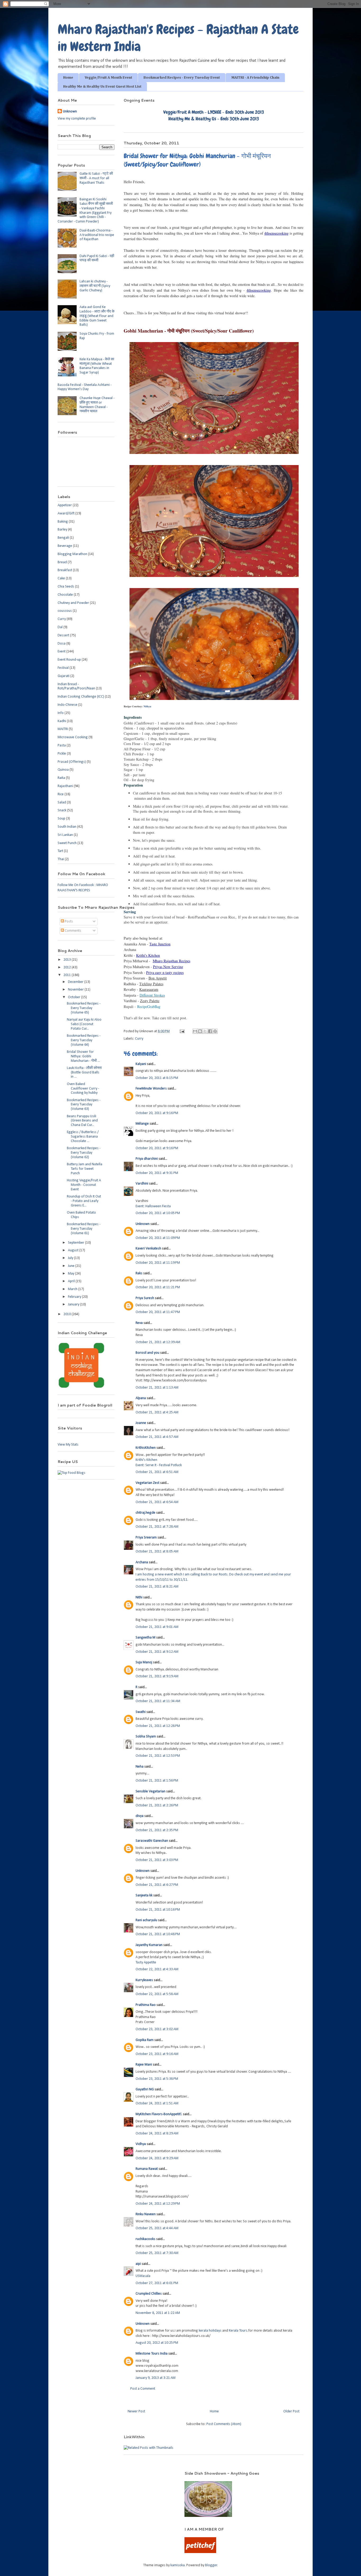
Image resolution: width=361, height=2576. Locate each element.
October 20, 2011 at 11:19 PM (158, 1263)
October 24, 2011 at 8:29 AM (157, 2134)
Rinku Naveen (146, 2214)
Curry (139, 1039)
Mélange (142, 1124)
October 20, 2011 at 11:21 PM (158, 1287)
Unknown (143, 1224)
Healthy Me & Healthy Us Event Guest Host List (102, 87)
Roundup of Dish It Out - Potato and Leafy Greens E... (84, 1201)
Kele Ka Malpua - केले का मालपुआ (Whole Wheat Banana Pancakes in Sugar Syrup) (97, 366)
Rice (61, 794)
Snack (62, 810)
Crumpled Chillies (149, 2294)
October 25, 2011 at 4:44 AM (157, 2228)
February (75, 1297)
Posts (68, 922)
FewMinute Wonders (151, 1089)
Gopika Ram (145, 2040)
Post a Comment (143, 2389)
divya (140, 1816)
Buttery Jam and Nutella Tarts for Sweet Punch (85, 1169)
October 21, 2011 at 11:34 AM (158, 1701)
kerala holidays (210, 2331)
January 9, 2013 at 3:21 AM (156, 2378)
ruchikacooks (145, 2239)
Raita (61, 778)
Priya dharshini (147, 1159)
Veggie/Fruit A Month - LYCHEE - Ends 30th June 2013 (214, 112)
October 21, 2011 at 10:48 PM (158, 1934)
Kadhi (62, 721)
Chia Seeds (66, 587)
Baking (63, 522)
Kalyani (141, 1064)
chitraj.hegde (145, 1513)
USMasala (143, 2276)
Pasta (62, 745)
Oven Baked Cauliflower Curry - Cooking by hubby (83, 1089)
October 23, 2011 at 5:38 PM (157, 2079)
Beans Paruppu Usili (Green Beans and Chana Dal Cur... (82, 1121)
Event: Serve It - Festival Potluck (159, 1465)
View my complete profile (77, 119)
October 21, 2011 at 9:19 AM (157, 1676)
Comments (73, 931)
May (71, 1274)
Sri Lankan (65, 835)
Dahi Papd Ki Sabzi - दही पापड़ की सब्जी (97, 258)
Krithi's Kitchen (146, 1460)
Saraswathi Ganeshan (152, 1841)
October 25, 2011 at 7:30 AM (157, 2253)
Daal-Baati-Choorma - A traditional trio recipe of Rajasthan (97, 235)
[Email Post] (182, 1031)
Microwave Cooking (73, 737)
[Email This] (195, 1031)
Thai (61, 859)
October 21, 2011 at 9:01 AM (157, 1627)
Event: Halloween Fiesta (153, 1206)
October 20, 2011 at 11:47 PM (158, 1312)
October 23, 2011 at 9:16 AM (157, 2054)
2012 (68, 967)
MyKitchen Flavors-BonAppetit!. (159, 2114)
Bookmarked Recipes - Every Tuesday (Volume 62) (84, 1153)
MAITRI (63, 729)
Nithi (139, 1597)
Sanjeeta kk (144, 1895)
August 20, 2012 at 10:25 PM (157, 2343)
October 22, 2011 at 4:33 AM (157, 1969)
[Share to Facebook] (210, 1031)
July (71, 1258)
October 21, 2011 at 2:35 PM (157, 1830)
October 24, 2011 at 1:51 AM (157, 2103)
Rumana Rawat (147, 2169)
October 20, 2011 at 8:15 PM (157, 1078)
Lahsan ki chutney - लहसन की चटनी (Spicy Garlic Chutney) (95, 286)
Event (62, 652)
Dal (60, 627)
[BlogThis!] (200, 1031)
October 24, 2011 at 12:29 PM (158, 2204)
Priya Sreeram (146, 1538)
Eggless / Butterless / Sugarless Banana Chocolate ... (83, 1137)
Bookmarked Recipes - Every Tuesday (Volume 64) (84, 1040)
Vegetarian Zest (147, 1483)
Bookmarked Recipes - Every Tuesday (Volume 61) (84, 1229)
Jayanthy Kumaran (149, 1945)
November (76, 990)
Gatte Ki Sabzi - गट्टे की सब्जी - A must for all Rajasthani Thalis (96, 178)
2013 (68, 960)
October (75, 997)
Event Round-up (69, 660)
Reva (139, 1323)
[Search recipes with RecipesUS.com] (71, 1473)
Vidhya (141, 2144)
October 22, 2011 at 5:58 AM (157, 1994)
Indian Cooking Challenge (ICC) (81, 697)
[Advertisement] (114, 2479)
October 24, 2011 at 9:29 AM (157, 2158)
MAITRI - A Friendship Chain (255, 78)
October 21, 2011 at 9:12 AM (157, 1652)
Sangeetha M (145, 1638)
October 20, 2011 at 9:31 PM (157, 1173)
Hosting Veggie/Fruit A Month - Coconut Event (84, 1185)
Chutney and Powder (73, 603)
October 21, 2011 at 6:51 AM (157, 1472)
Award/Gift (66, 513)
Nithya (147, 706)
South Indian (67, 827)
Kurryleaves (144, 1980)
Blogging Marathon (72, 554)
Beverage (65, 546)
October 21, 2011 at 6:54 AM (157, 1502)
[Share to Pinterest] (215, 1031)
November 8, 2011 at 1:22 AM (158, 2313)
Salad (62, 802)
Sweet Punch (67, 843)
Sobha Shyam (146, 1737)
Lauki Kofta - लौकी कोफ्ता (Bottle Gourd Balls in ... (84, 1072)
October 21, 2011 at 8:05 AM (157, 1552)
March (73, 1289)
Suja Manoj (144, 1662)
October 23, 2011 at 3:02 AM (157, 2029)
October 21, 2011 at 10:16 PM (158, 1910)
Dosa (62, 644)
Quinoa (63, 770)
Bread (62, 562)
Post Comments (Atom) (224, 2424)
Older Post (291, 2411)
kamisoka (178, 2565)
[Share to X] (205, 1031)
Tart (60, 851)
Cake (61, 578)
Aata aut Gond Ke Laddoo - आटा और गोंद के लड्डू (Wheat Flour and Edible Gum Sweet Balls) (97, 316)
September (77, 1243)
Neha (140, 1767)
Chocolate (65, 595)
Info (61, 713)
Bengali (63, 538)
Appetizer (65, 505)
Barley (62, 530)
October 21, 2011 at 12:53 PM (158, 1756)
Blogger (211, 2565)
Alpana (141, 1398)
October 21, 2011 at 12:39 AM (158, 1342)
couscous (65, 611)
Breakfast (65, 570)
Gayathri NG (145, 2089)
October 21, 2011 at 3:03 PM (157, 1860)
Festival (63, 668)
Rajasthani (65, 786)
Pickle (62, 754)
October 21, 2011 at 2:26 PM (157, 1805)
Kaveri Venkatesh (148, 1249)
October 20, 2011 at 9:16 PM (157, 1113)
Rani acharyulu (146, 1920)
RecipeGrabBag (149, 1007)
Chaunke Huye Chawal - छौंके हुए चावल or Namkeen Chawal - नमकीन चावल (97, 405)
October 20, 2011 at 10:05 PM (158, 1213)
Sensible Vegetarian (151, 1791)
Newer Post (136, 2411)
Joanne (141, 1423)
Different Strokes (152, 995)
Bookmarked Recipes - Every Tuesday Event (182, 78)
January (74, 1304)
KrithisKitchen (146, 1448)
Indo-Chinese (68, 705)
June (72, 1266)
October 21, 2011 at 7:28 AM (157, 1527)
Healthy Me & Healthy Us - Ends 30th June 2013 (214, 119)
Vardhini (142, 1184)
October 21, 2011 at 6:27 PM (157, 1885)
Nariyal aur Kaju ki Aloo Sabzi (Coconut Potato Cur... (84, 1024)
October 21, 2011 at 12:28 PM (158, 1726)
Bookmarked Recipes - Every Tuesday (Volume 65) (84, 1008)
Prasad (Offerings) (72, 762)
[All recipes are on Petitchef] (200, 2552)
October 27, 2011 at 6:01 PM (157, 2283)
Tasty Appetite (146, 1962)
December (76, 982)
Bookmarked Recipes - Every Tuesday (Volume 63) (84, 1105)
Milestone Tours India (152, 2354)
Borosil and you (147, 1353)
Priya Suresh (145, 1298)
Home (68, 78)
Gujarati (64, 676)
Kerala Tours (238, 2331)
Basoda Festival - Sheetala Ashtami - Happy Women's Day (85, 387)
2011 (68, 975)
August (74, 1250)
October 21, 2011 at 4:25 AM (157, 1412)
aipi (138, 2264)
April (72, 1281)
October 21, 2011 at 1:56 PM (157, 1781)
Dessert (63, 635)
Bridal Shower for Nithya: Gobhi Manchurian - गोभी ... (83, 1056)
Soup (61, 819)
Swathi (141, 1712)
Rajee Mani (144, 2065)
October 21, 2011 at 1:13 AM (157, 1388)
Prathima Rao (146, 2005)
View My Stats (68, 1445)
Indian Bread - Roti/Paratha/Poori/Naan (76, 686)
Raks (139, 1273)
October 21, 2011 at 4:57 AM (157, 1437)
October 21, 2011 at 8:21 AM (157, 1587)
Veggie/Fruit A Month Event (108, 78)
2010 (68, 1314)
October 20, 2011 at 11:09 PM (158, 1238)
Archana (142, 1562)
